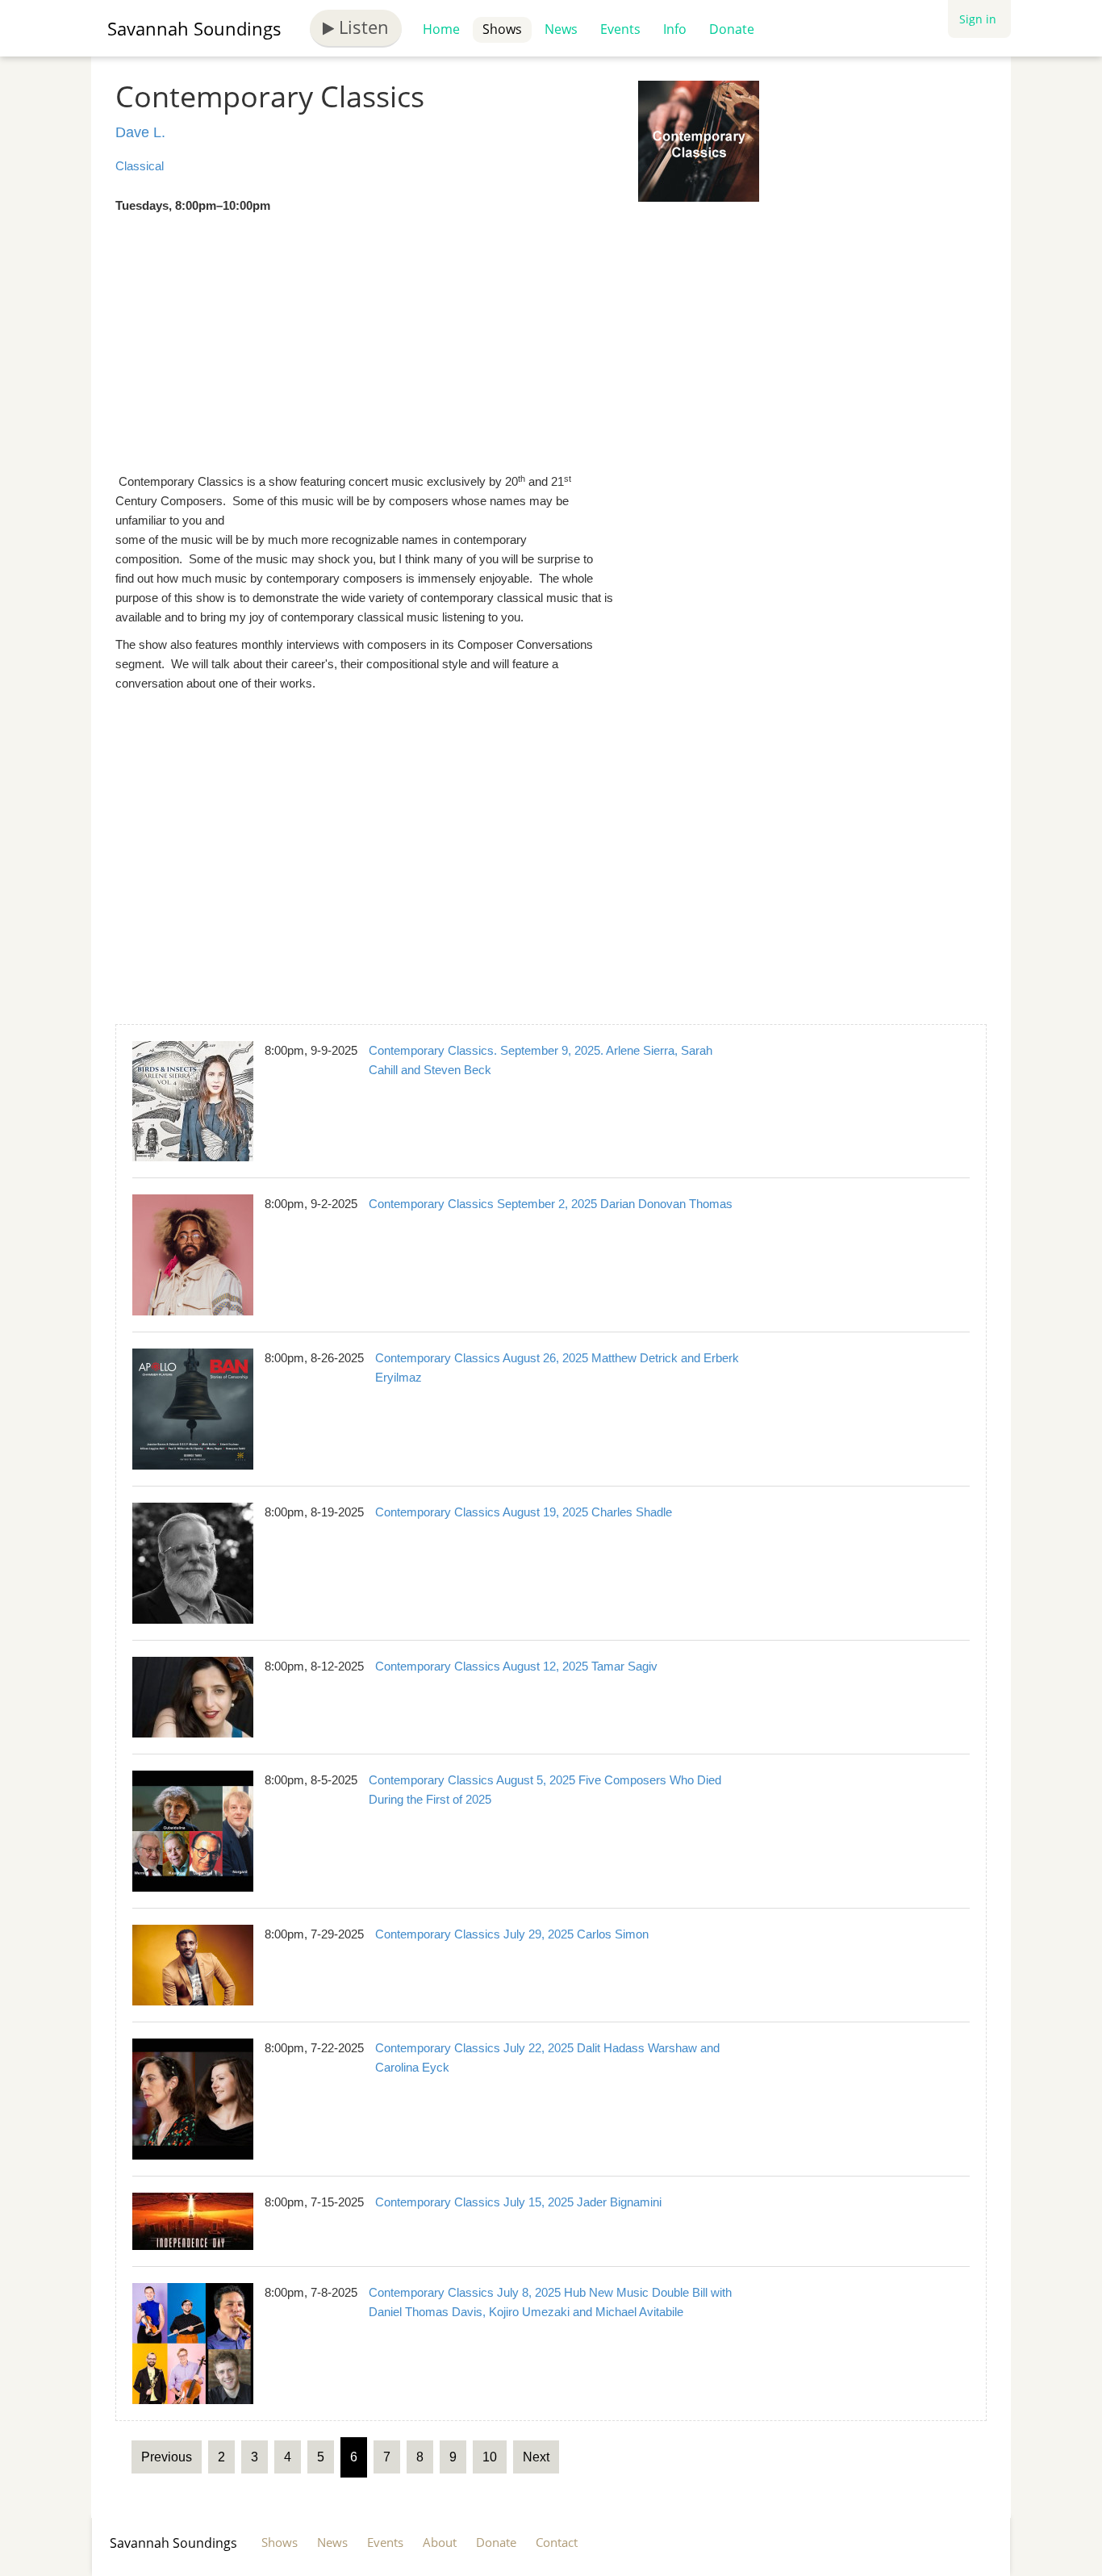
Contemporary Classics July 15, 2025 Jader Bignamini (518, 2202)
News (561, 29)
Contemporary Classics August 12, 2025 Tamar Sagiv (516, 1666)
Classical (140, 166)
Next (536, 2457)
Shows (502, 29)
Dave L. (140, 132)
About (440, 2542)
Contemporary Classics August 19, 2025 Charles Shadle (524, 1512)
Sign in (978, 19)
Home (441, 29)
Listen (361, 27)
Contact (557, 2542)
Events (620, 29)
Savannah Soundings (194, 28)
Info (675, 29)
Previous (167, 2457)
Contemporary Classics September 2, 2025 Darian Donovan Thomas (551, 1204)
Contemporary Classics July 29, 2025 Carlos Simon (512, 1934)
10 (490, 2457)
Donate (732, 29)
